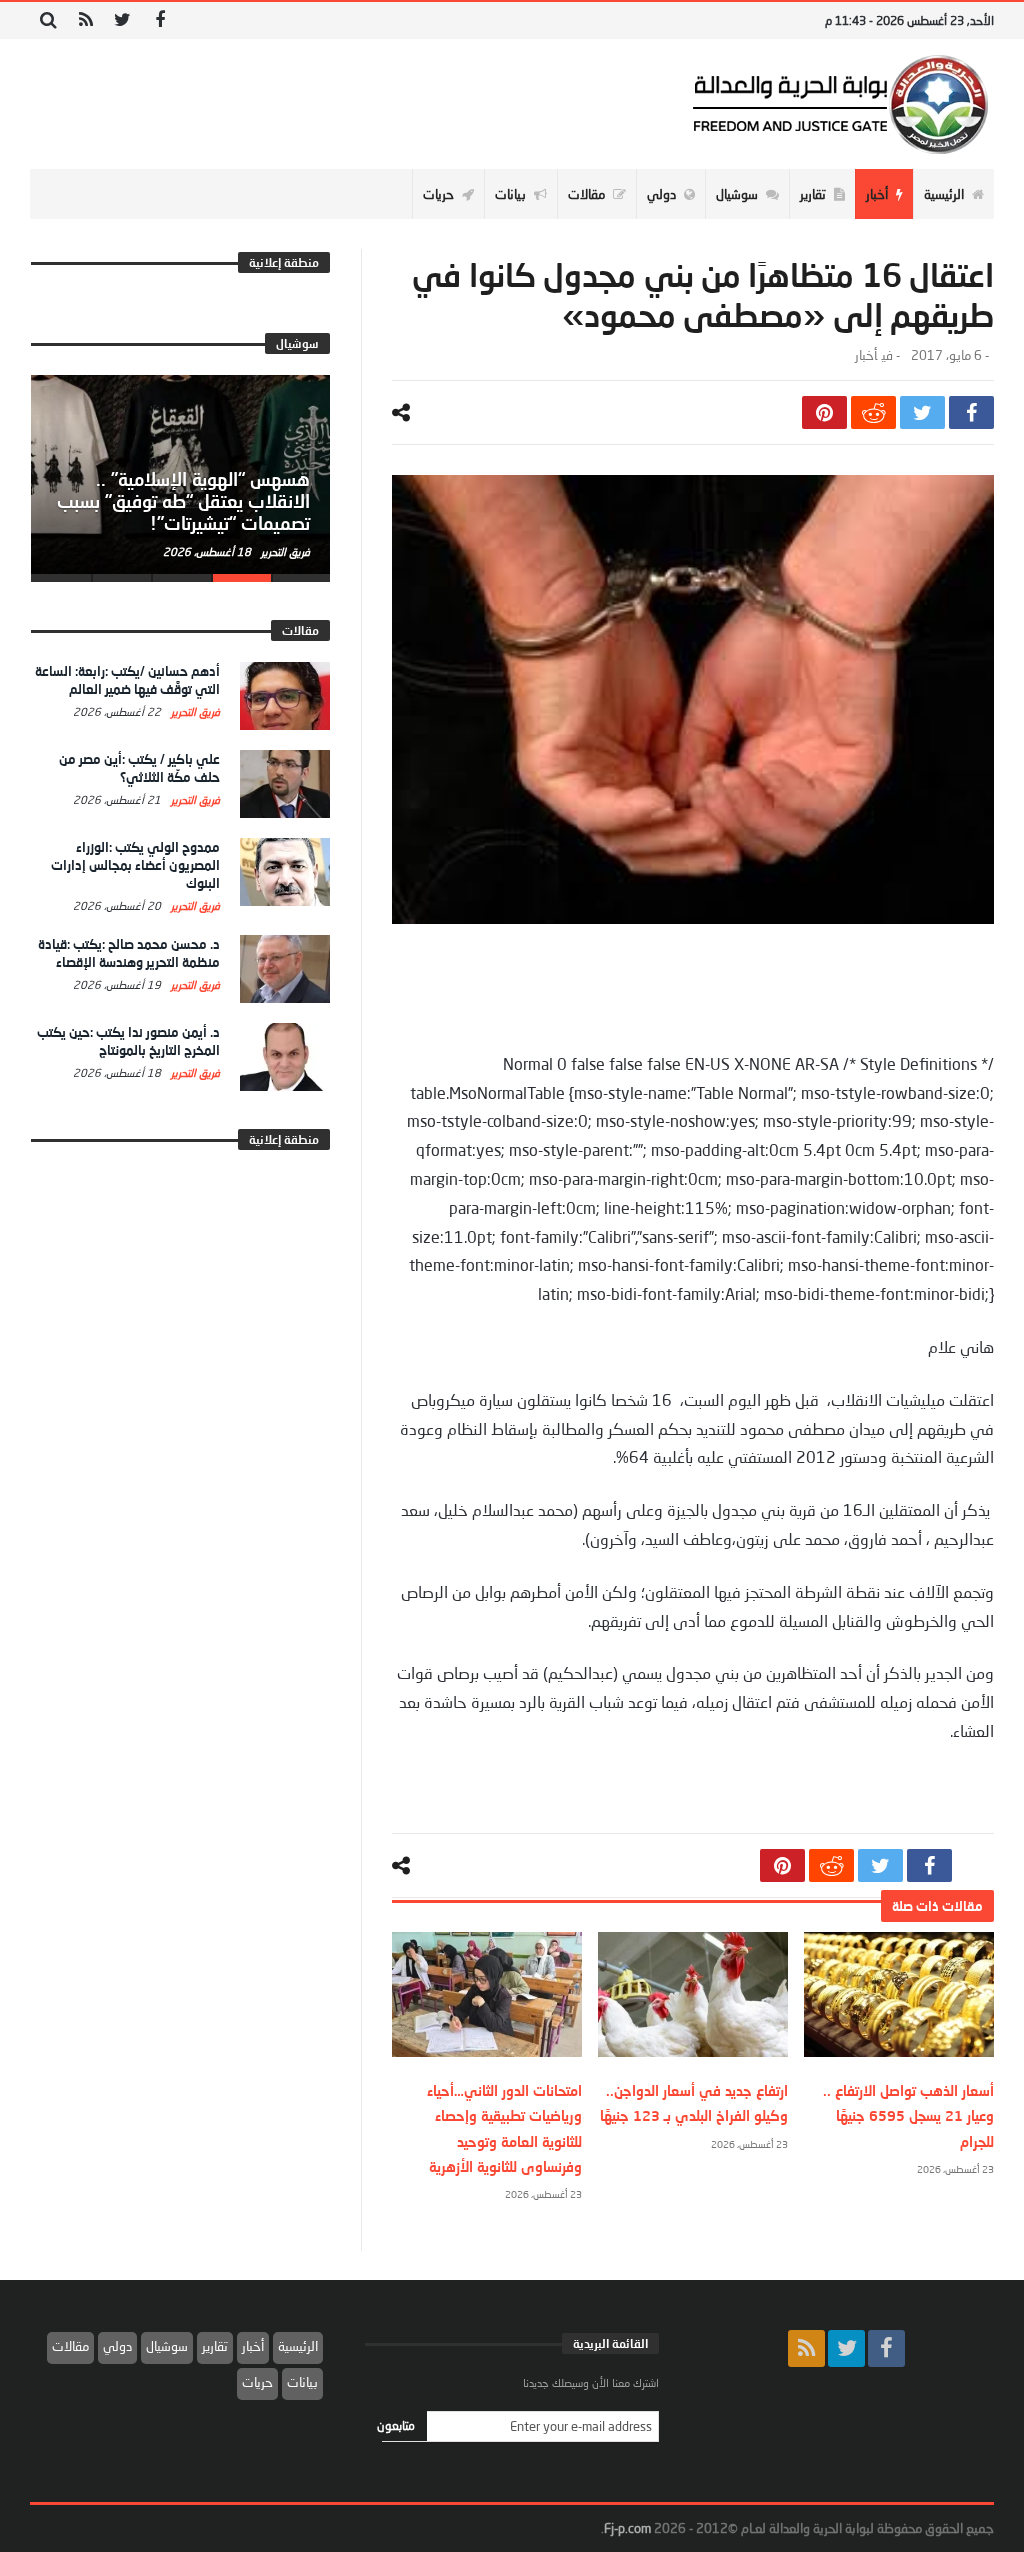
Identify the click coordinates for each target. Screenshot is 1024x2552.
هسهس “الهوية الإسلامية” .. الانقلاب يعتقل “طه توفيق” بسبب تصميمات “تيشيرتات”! (183, 501)
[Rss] (85, 20)
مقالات (70, 2346)
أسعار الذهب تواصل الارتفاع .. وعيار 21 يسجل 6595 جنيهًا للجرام (908, 2115)
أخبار (866, 355)
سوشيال (167, 2346)
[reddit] (873, 412)
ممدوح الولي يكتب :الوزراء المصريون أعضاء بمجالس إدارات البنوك (135, 865)
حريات (257, 2382)
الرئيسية (298, 2346)
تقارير (215, 2346)
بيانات (302, 2382)
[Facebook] (159, 20)
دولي (117, 2346)
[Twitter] (122, 20)
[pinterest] (824, 412)
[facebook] (971, 412)
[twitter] (922, 412)
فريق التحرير (284, 551)
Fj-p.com (627, 2528)
